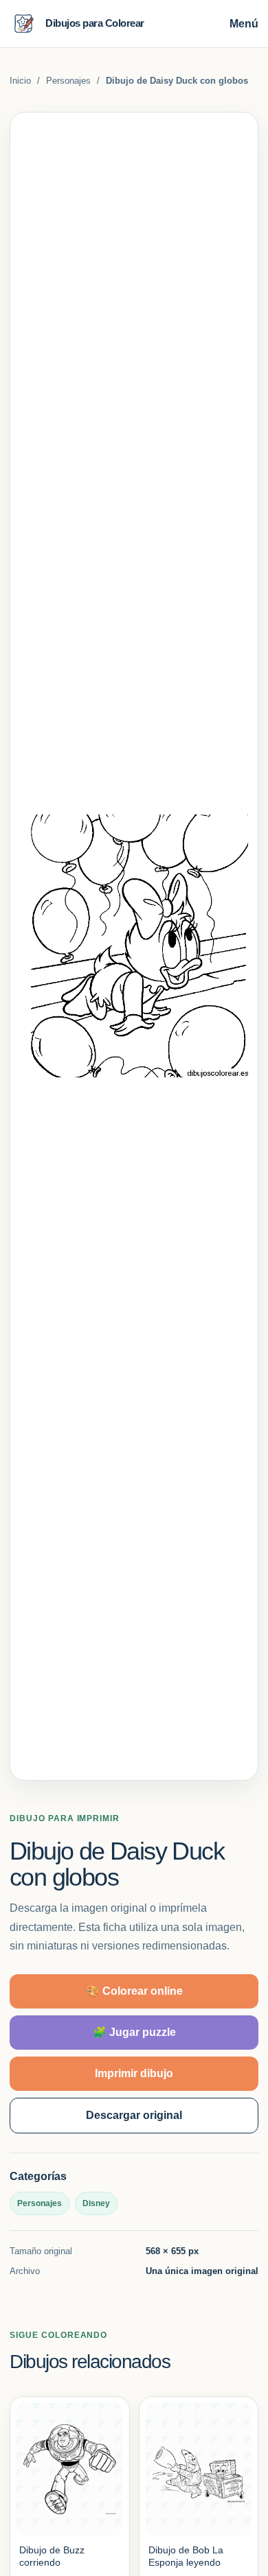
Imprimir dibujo (134, 2073)
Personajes (68, 81)
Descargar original (134, 2115)
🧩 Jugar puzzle (134, 2032)
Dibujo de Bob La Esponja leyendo (186, 2556)
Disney (96, 2203)
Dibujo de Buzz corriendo (52, 2556)
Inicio (20, 81)
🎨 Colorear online (134, 1991)
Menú (244, 24)
